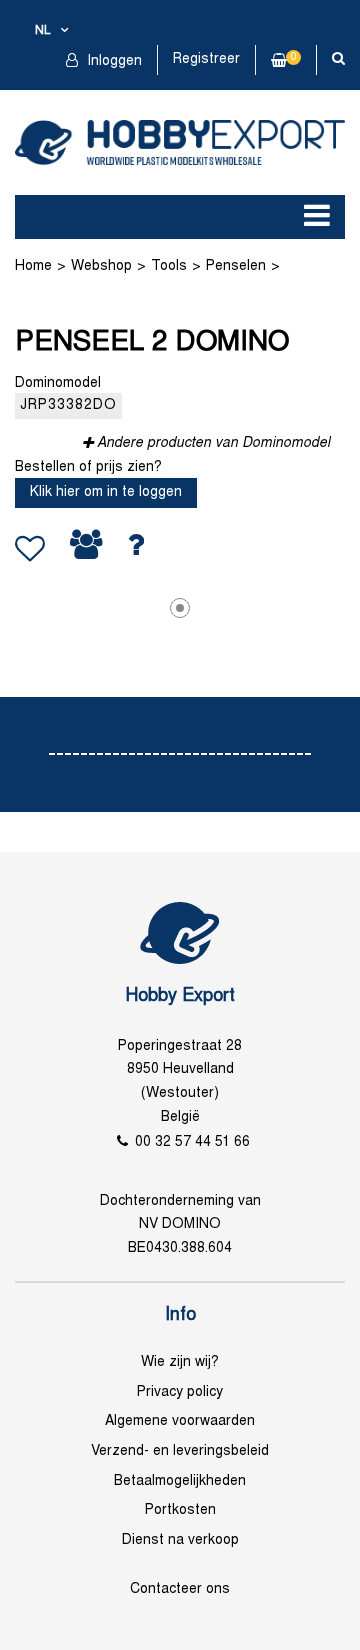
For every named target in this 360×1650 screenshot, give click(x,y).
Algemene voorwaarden (180, 1421)
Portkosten (180, 1510)
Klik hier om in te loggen (106, 492)
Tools (169, 266)
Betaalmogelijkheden (180, 1481)
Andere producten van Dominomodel (213, 443)
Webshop (101, 266)
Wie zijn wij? (180, 1362)
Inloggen (112, 61)
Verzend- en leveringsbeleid (180, 1451)
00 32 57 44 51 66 (192, 1142)
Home (33, 266)
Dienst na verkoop (180, 1540)
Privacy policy (180, 1392)
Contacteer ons (180, 1589)
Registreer (206, 59)
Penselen (236, 266)
